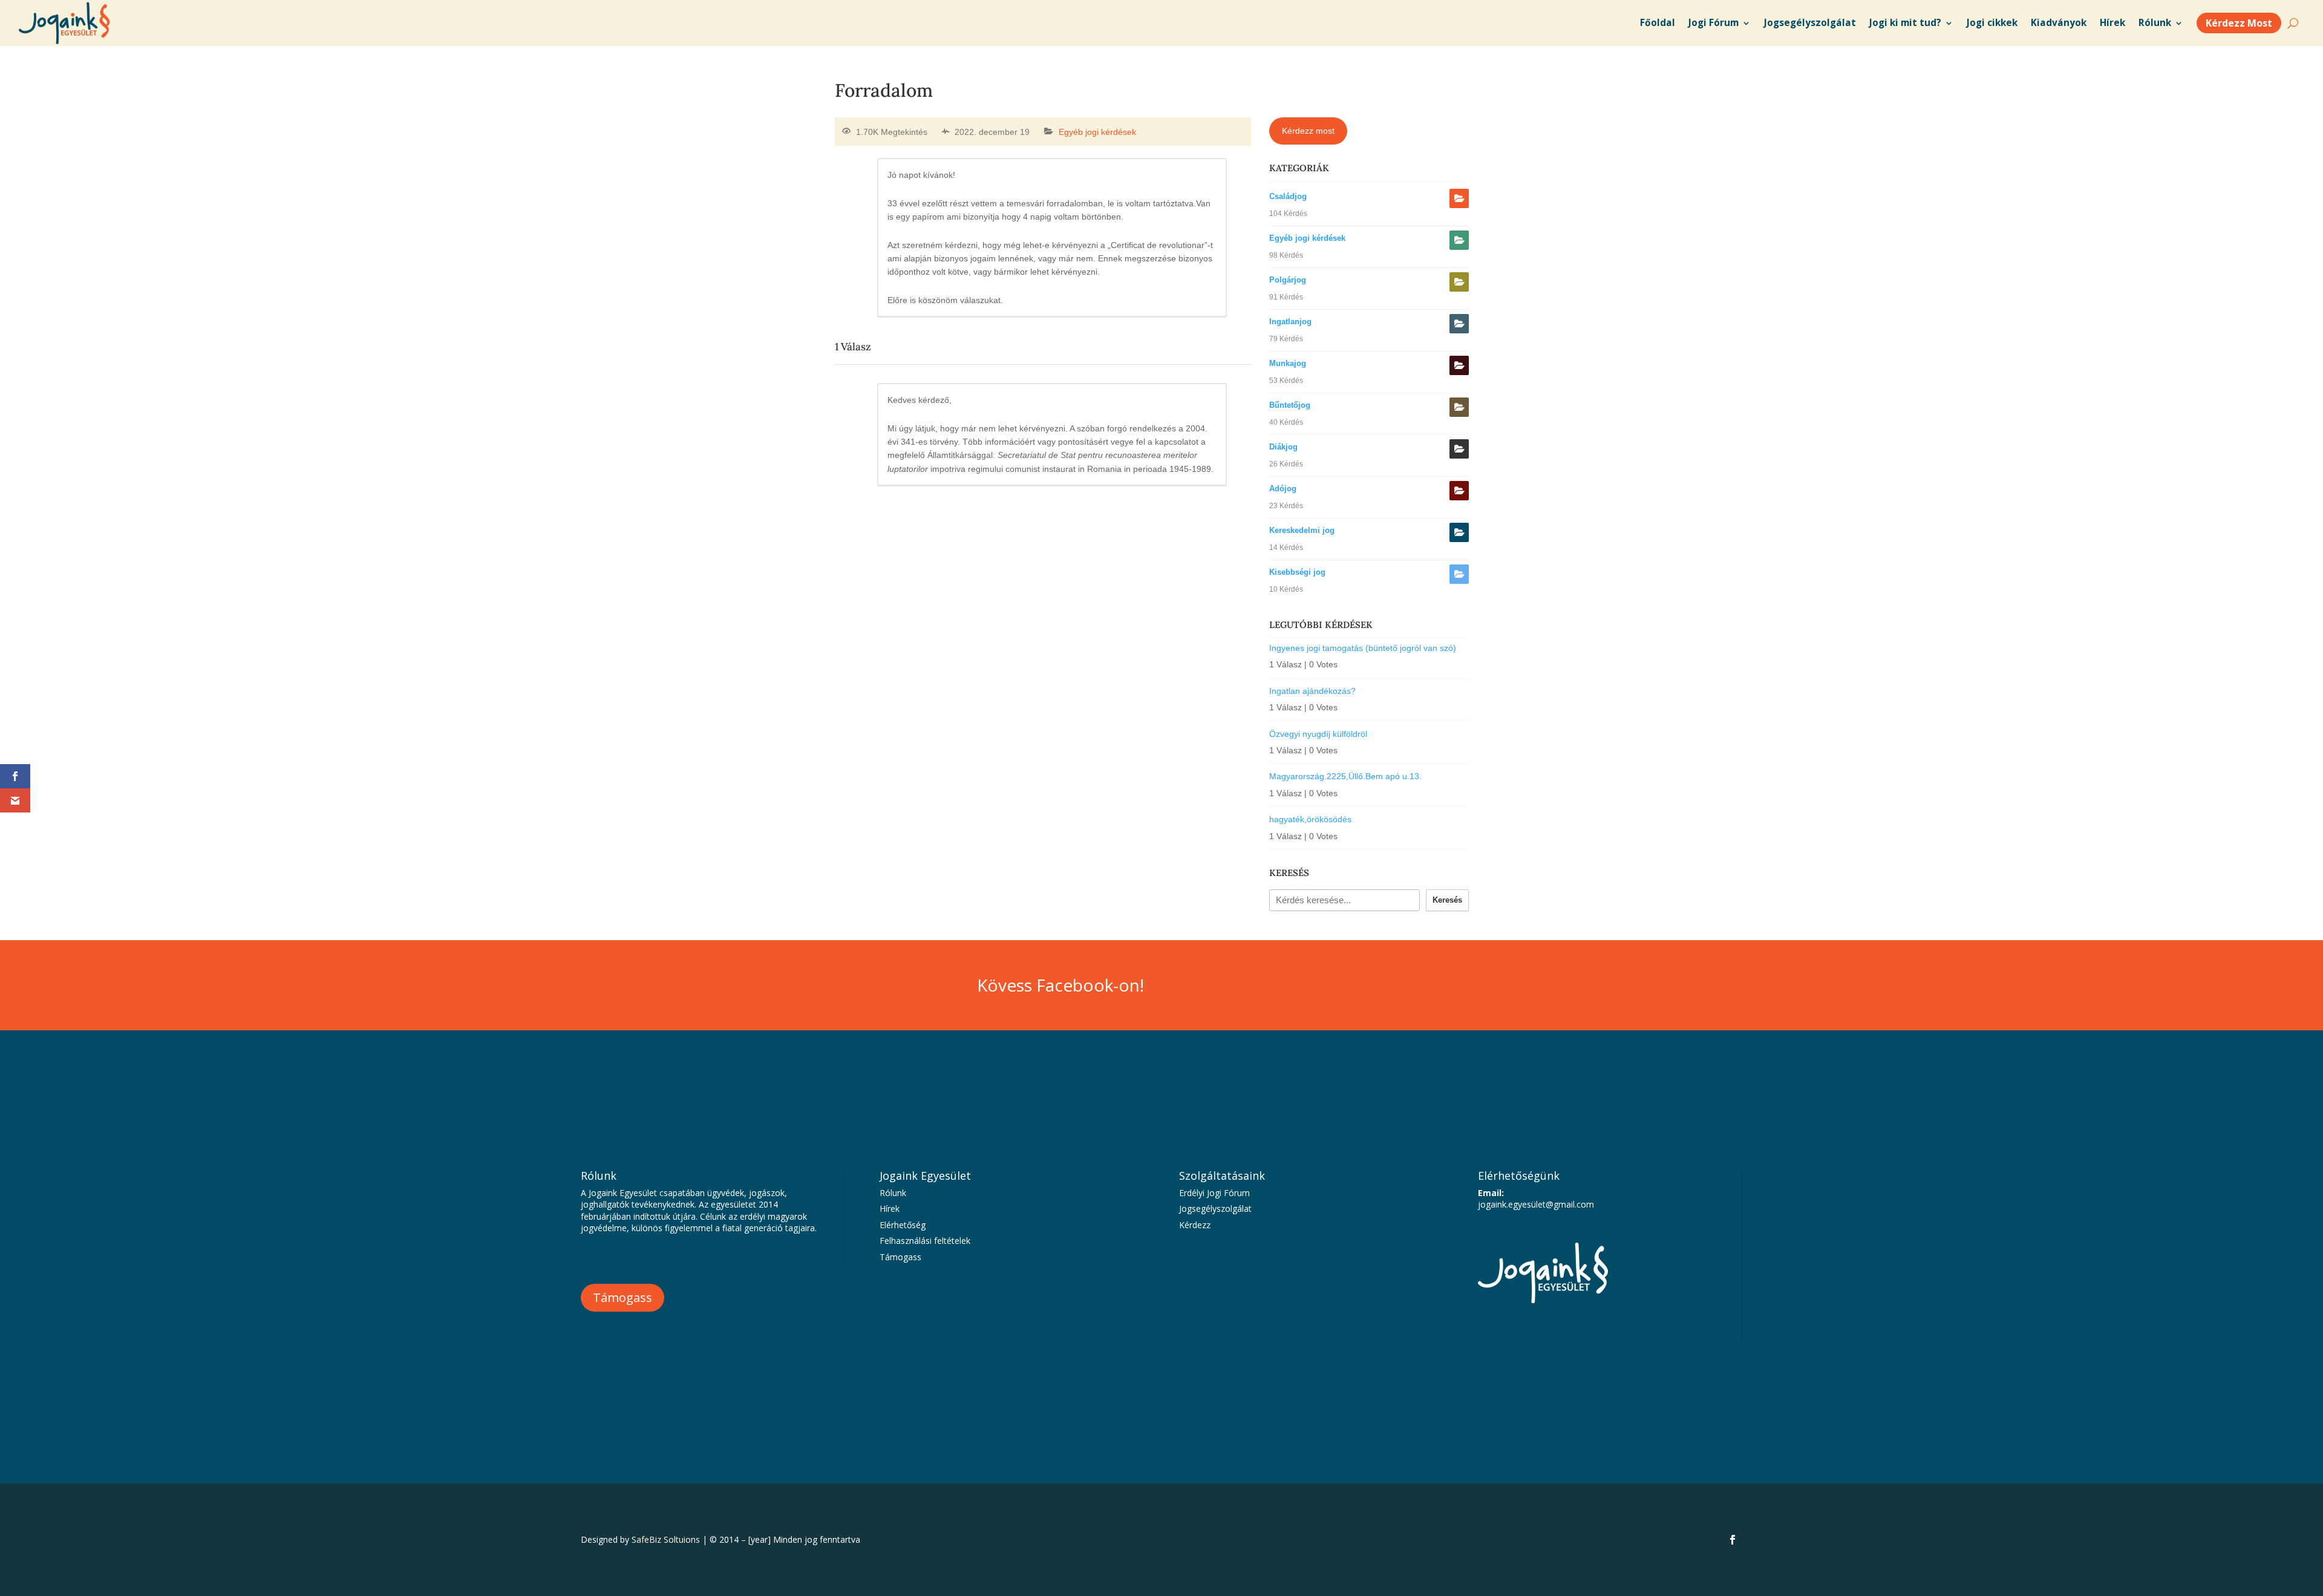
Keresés (1447, 900)
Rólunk (893, 1193)
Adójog (1283, 489)
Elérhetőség (903, 1225)
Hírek (890, 1208)
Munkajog (1288, 363)
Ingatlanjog (1290, 322)
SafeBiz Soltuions (666, 1539)
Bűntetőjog (1290, 405)
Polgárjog (1288, 280)
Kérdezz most (1308, 131)
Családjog (1288, 196)
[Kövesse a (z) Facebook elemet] (1733, 1540)
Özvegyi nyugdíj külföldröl (1318, 734)
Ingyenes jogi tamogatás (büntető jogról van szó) (1363, 648)
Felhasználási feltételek (925, 1241)
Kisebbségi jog (1297, 572)
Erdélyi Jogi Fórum (1214, 1193)
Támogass (622, 1297)
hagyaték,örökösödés (1310, 819)
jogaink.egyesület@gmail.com (1536, 1204)
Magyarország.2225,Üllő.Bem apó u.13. (1345, 776)
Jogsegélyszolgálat (1215, 1208)
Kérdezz (1195, 1225)
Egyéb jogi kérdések (1097, 132)
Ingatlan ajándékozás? (1312, 691)
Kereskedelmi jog (1302, 530)
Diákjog (1283, 447)
